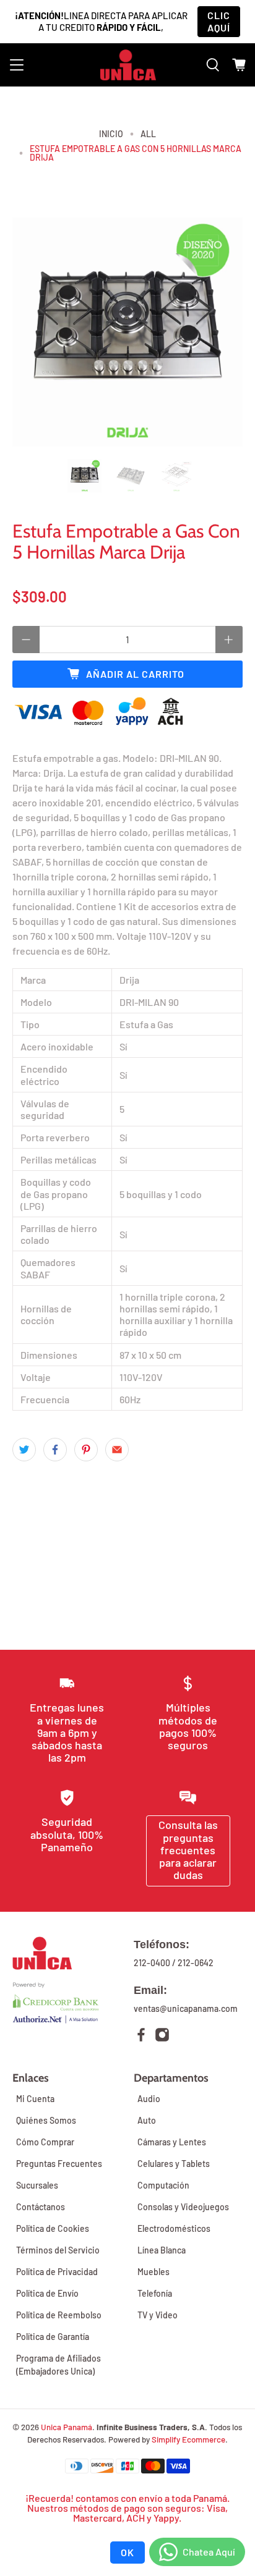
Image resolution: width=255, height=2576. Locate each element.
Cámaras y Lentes (172, 2142)
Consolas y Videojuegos (183, 2207)
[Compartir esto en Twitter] (24, 1450)
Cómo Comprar (45, 2142)
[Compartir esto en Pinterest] (86, 1450)
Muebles (153, 2272)
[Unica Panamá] (128, 65)
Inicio (111, 134)
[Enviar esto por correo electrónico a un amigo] (117, 1450)
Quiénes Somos (46, 2120)
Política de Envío (47, 2293)
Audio (149, 2099)
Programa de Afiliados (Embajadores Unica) (58, 2365)
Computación (163, 2185)
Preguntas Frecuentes (59, 2164)
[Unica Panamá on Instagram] (162, 2036)
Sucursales (37, 2185)
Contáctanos (41, 2207)
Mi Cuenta (35, 2099)
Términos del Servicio (58, 2250)
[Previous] (32, 332)
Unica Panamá (67, 2427)
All (148, 134)
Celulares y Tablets (174, 2164)
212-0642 (196, 1963)
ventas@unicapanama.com (186, 2008)
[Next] (223, 332)
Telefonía (155, 2293)
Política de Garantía (53, 2337)
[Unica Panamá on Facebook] (141, 2036)
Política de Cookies (53, 2228)
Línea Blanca (162, 2250)
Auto (147, 2120)
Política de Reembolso (59, 2315)
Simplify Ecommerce (188, 2439)
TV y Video (158, 2315)
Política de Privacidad (57, 2272)
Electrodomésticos (174, 2228)
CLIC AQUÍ (219, 21)
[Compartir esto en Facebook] (55, 1450)
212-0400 (152, 1963)
